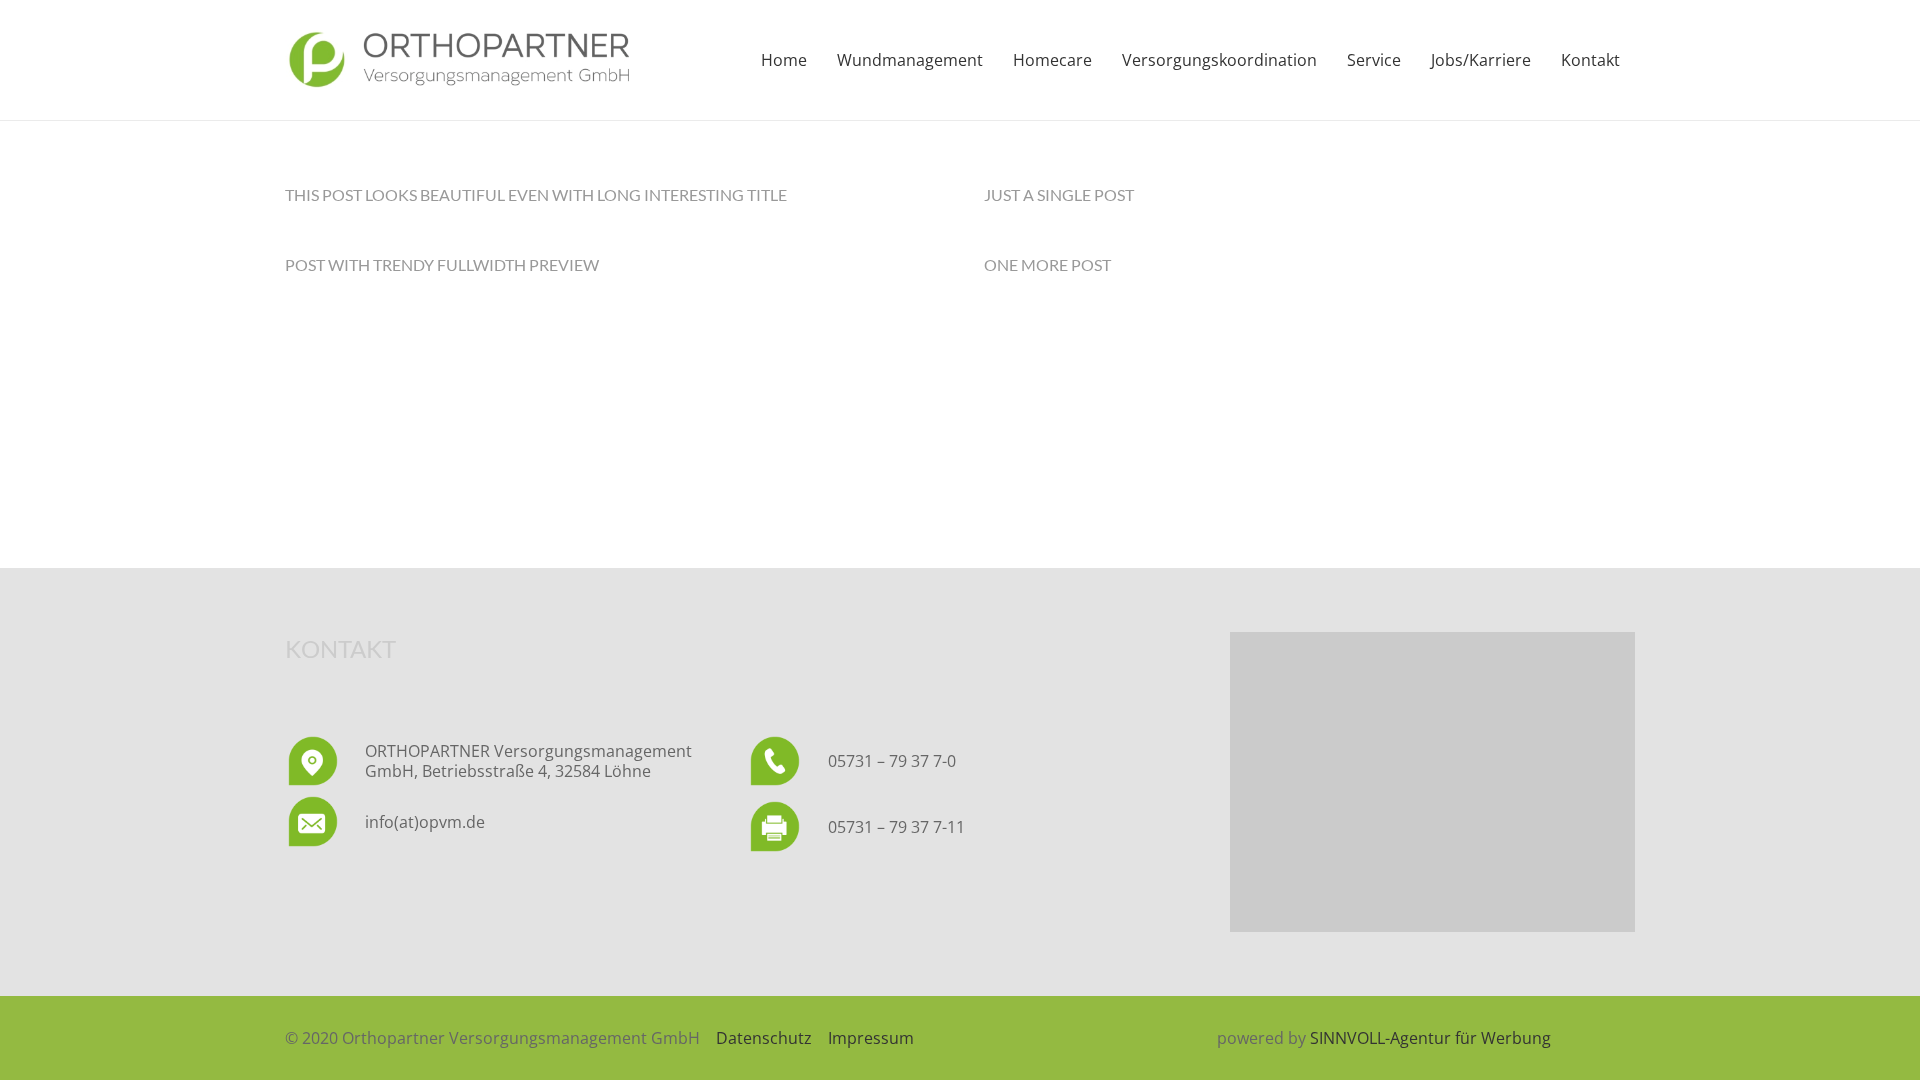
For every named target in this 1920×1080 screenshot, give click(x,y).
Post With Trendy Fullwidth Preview (442, 264)
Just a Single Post (1059, 194)
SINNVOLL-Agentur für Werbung (1430, 1038)
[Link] (459, 60)
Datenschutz (764, 1038)
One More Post (1047, 264)
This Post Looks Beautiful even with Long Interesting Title (536, 194)
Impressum (871, 1038)
